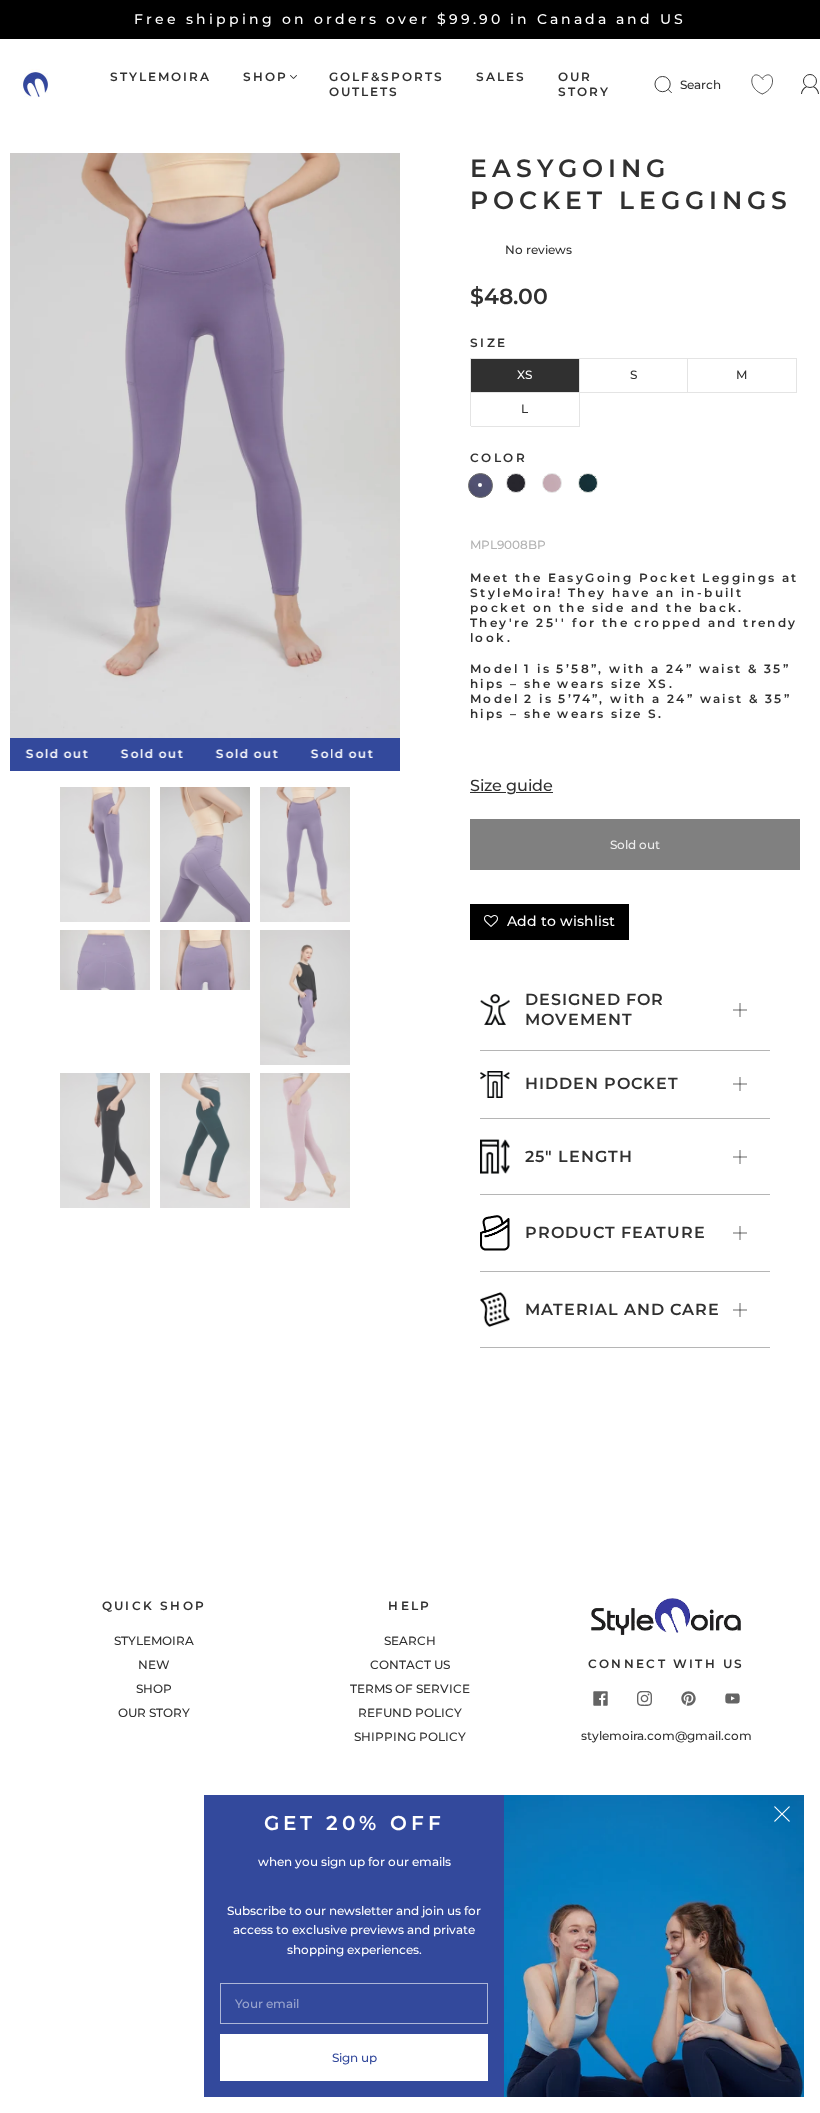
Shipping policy (410, 1736)
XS (524, 374)
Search (700, 84)
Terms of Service (410, 1688)
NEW (154, 1664)
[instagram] (644, 1699)
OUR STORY (584, 84)
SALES (501, 76)
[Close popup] (782, 1817)
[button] (49, 449)
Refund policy (410, 1712)
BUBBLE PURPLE (480, 485)
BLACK (516, 483)
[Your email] (354, 2003)
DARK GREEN (588, 483)
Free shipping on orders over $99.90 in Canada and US (410, 19)
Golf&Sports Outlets (386, 84)
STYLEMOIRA (160, 76)
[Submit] (676, 84)
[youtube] (732, 1699)
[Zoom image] (205, 449)
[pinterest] (688, 1699)
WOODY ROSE (552, 483)
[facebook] (600, 1699)
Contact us (410, 1664)
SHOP (265, 76)
